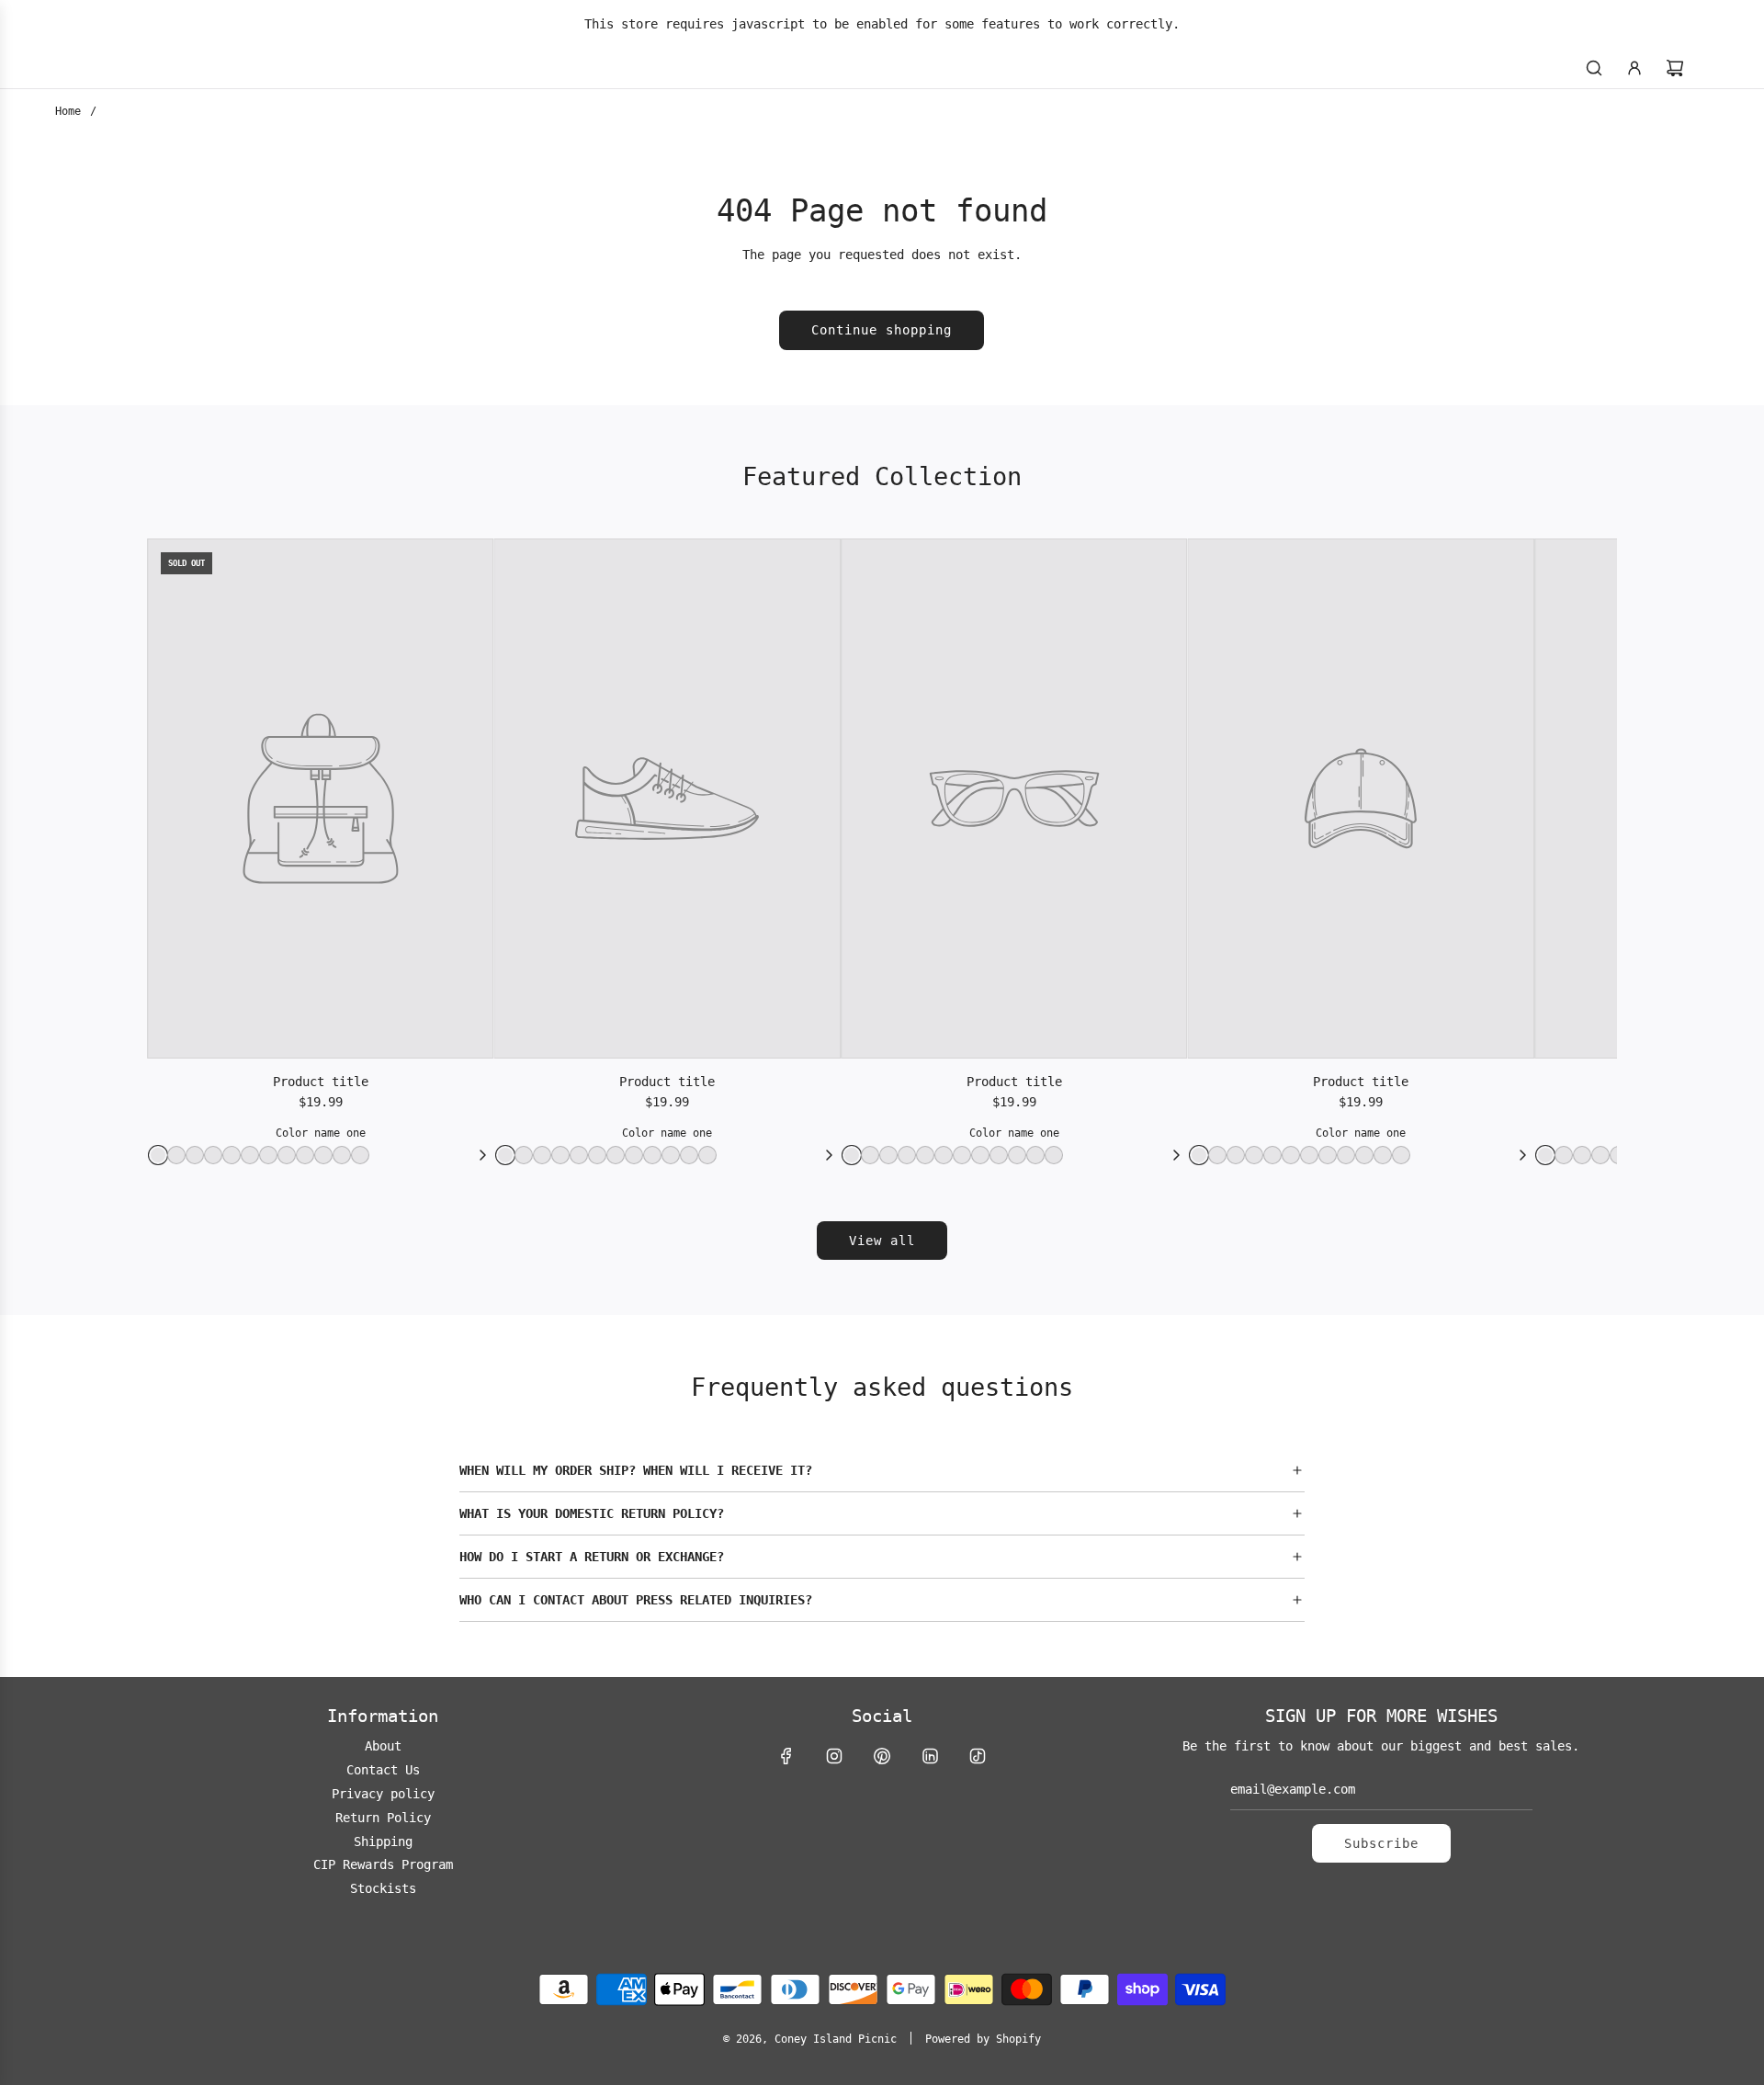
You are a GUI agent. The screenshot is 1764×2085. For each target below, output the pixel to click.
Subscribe (1381, 1843)
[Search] (1594, 68)
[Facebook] (786, 1756)
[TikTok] (978, 1756)
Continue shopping (882, 330)
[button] (882, 1470)
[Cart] (1675, 68)
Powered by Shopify (983, 2039)
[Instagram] (834, 1756)
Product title (321, 1082)
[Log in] (1634, 68)
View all (882, 1241)
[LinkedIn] (930, 1756)
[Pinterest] (882, 1756)
